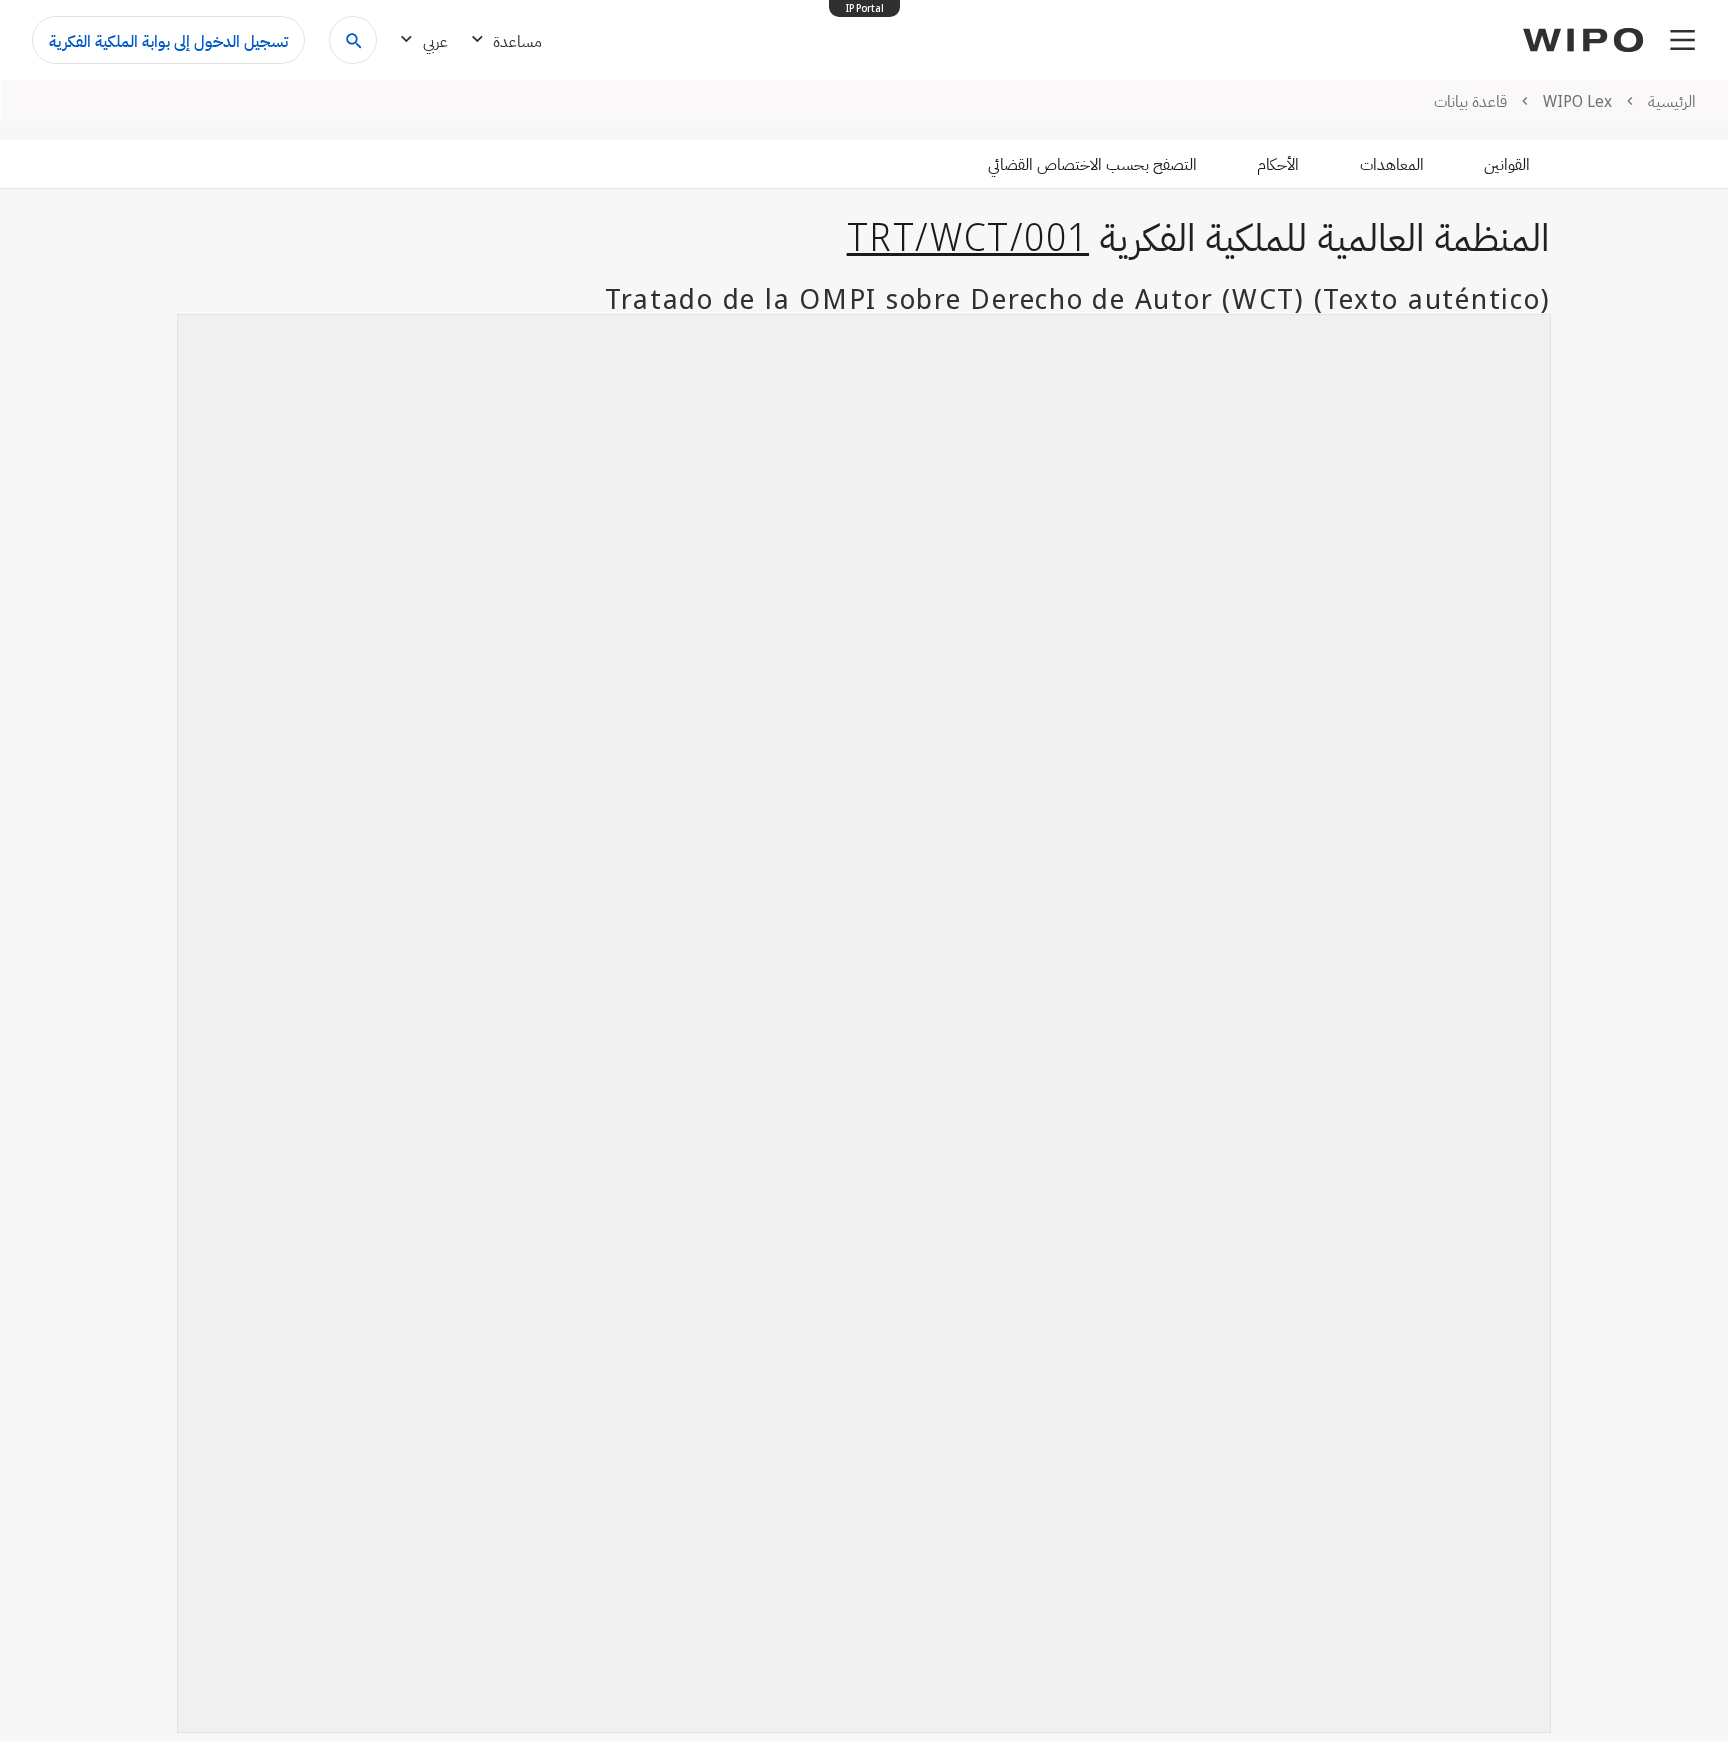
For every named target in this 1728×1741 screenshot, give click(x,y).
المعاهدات (1392, 164)
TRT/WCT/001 (968, 236)
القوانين (1507, 164)
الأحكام (1278, 164)
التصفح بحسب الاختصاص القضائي (1092, 164)
